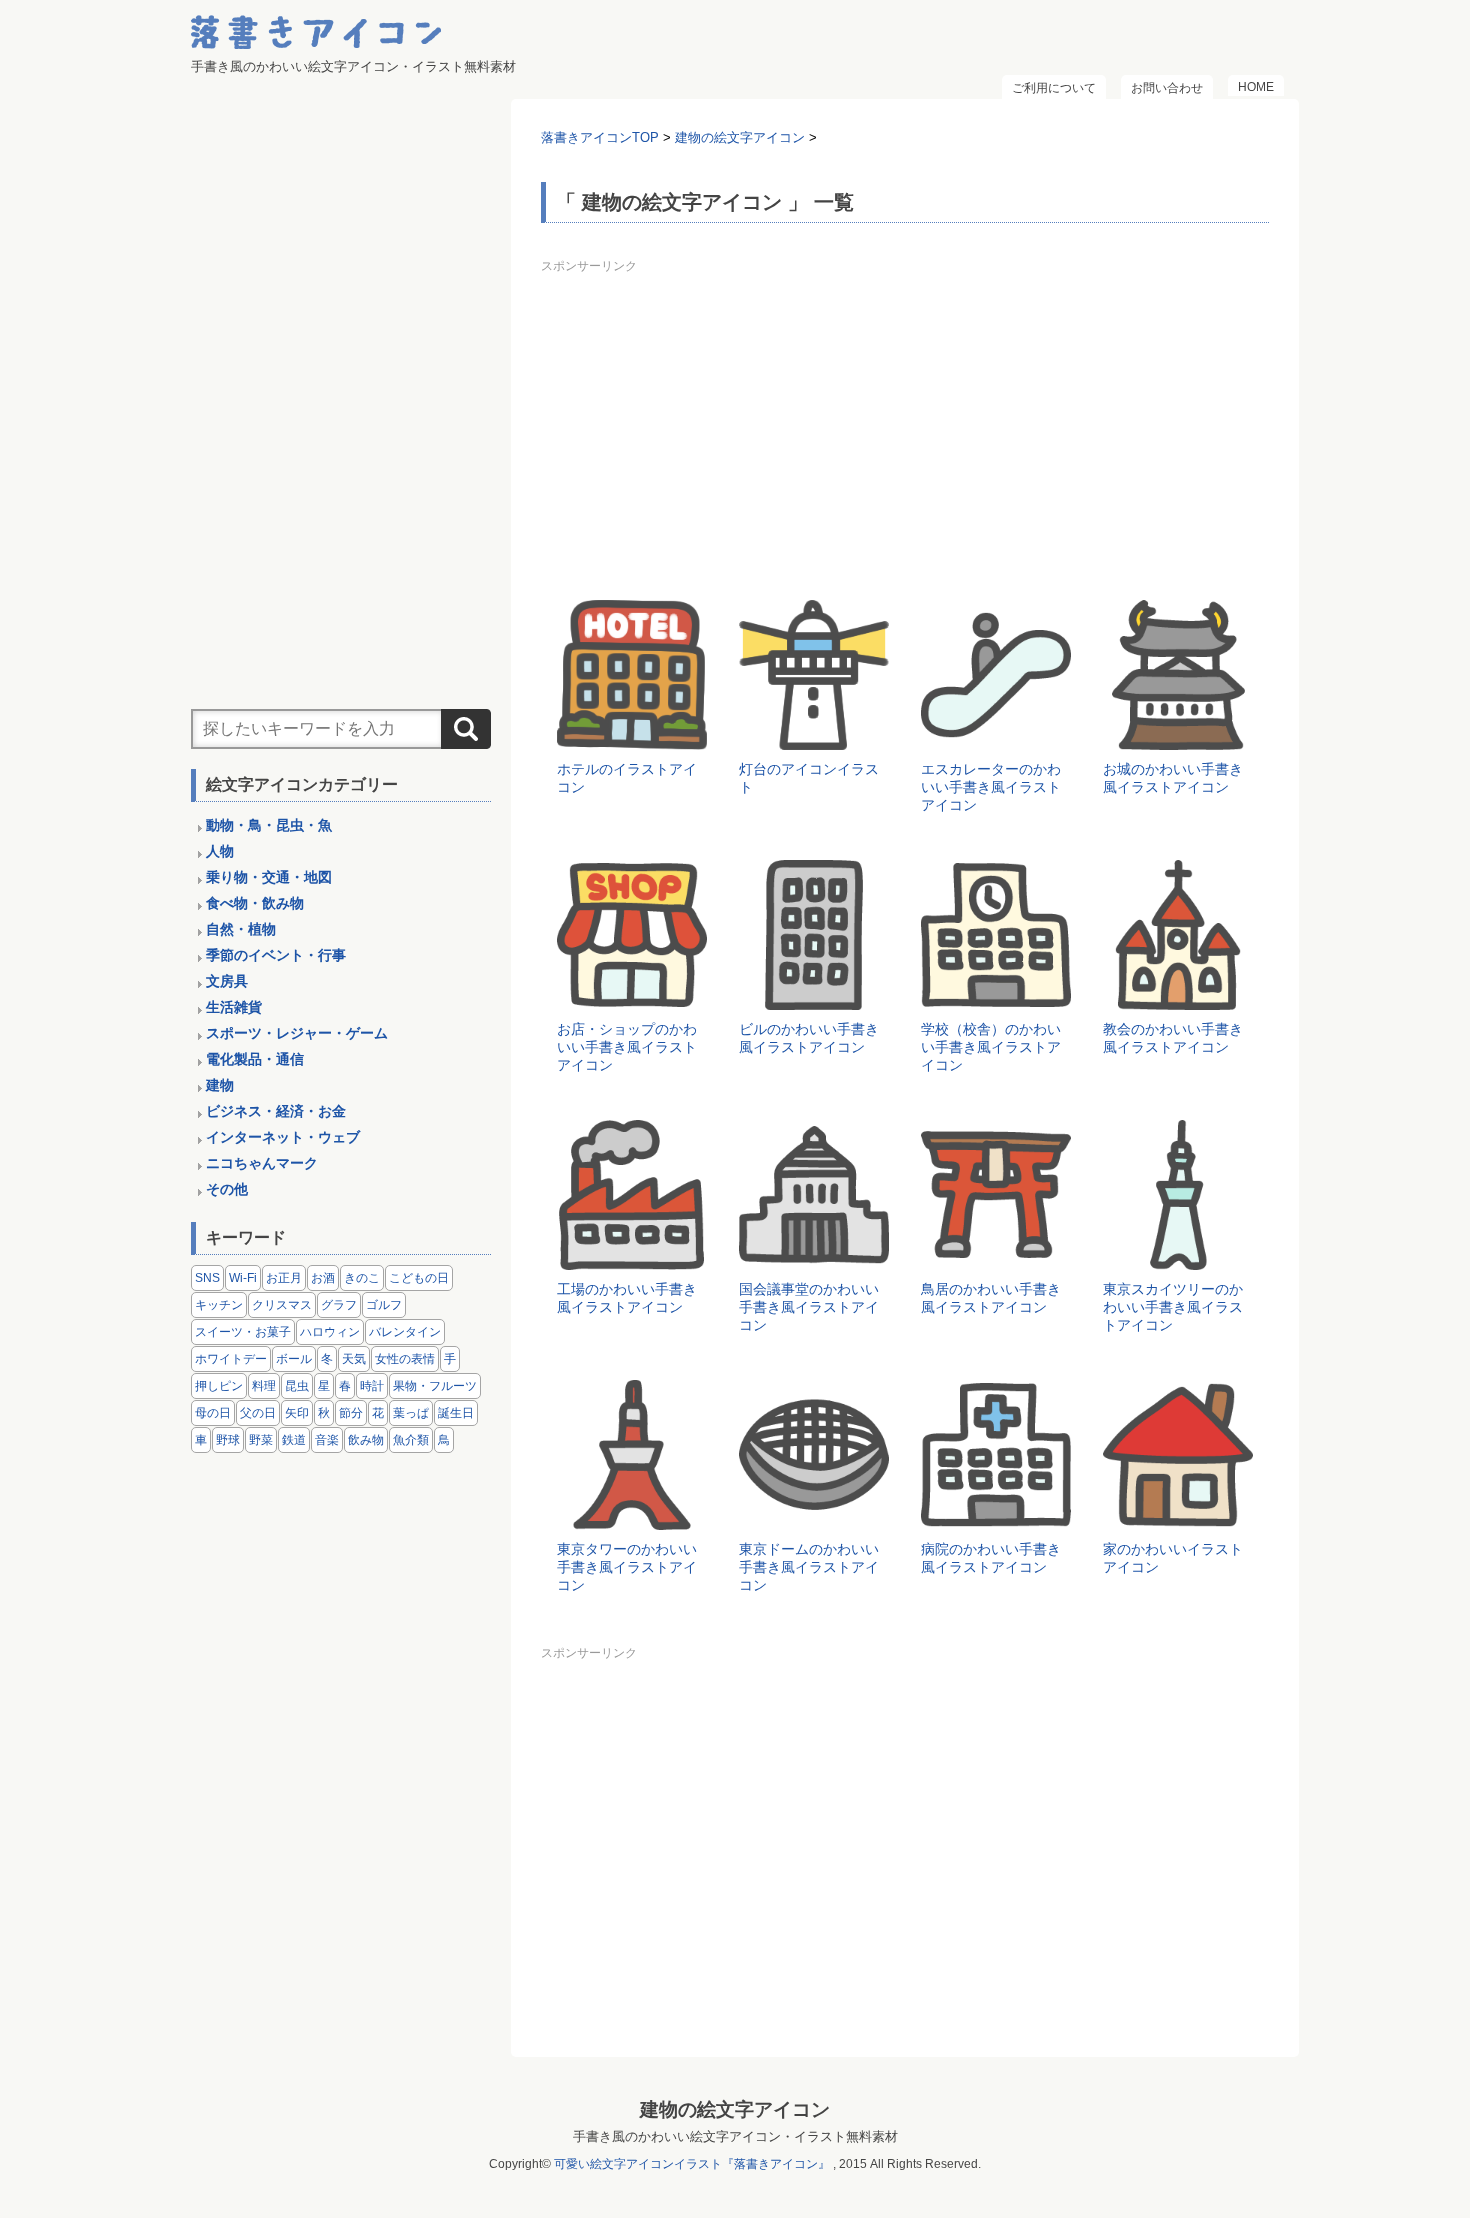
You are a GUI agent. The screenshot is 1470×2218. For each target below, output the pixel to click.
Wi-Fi (243, 1278)
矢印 (297, 1413)
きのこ (362, 1278)
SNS (207, 1278)
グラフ (339, 1305)
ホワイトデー (231, 1359)
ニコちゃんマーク (262, 1163)
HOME (1256, 87)
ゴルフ (384, 1305)
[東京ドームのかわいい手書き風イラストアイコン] (814, 1515)
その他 (227, 1189)
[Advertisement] (905, 420)
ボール (294, 1359)
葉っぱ (411, 1413)
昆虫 (297, 1386)
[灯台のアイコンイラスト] (814, 735)
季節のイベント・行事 (276, 955)
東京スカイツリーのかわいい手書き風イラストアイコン (1173, 1307)
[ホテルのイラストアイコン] (632, 735)
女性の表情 (405, 1359)
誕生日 (456, 1413)
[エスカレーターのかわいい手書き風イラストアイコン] (996, 735)
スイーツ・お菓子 (243, 1332)
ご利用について (1054, 88)
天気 (354, 1359)
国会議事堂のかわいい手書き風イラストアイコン (809, 1307)
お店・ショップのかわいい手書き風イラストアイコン (627, 1047)
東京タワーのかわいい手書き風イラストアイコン (627, 1567)
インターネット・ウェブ (283, 1137)
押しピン (219, 1386)
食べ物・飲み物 (255, 903)
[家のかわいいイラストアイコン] (1178, 1515)
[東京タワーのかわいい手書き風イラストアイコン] (632, 1515)
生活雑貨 (234, 1007)
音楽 (327, 1440)
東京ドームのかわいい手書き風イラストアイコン (809, 1567)
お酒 (323, 1278)
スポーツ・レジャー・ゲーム (297, 1033)
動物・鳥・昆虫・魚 (269, 825)
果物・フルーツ (435, 1386)
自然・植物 (241, 929)
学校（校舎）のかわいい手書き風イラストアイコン (991, 1047)
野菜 (261, 1440)
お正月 (284, 1278)
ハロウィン (330, 1332)
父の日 (258, 1413)
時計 (372, 1386)
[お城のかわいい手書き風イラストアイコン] (1178, 735)
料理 (264, 1386)
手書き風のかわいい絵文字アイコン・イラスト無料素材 (735, 2136)
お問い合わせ (1167, 88)
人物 (220, 851)
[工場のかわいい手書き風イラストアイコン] (632, 1255)
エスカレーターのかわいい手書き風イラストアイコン (991, 787)
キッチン (219, 1305)
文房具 (227, 981)
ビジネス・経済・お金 (276, 1111)
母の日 (213, 1413)
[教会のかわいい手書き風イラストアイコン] (1178, 995)
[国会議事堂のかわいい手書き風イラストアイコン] (814, 1255)
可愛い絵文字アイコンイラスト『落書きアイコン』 (692, 2164)
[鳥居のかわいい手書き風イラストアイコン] (996, 1255)
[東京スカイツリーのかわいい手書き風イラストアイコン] (1178, 1255)
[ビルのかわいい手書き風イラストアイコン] (814, 995)
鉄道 (294, 1440)
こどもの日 (419, 1278)
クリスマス (282, 1305)
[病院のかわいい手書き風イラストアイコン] (996, 1515)
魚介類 (411, 1440)
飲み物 (366, 1440)
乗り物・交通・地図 (269, 877)
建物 (220, 1085)
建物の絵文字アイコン (735, 2109)
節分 (351, 1413)
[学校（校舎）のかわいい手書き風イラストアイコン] (996, 995)
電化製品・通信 (255, 1059)
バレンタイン (405, 1332)
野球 (228, 1440)
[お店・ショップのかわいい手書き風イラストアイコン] (632, 995)
